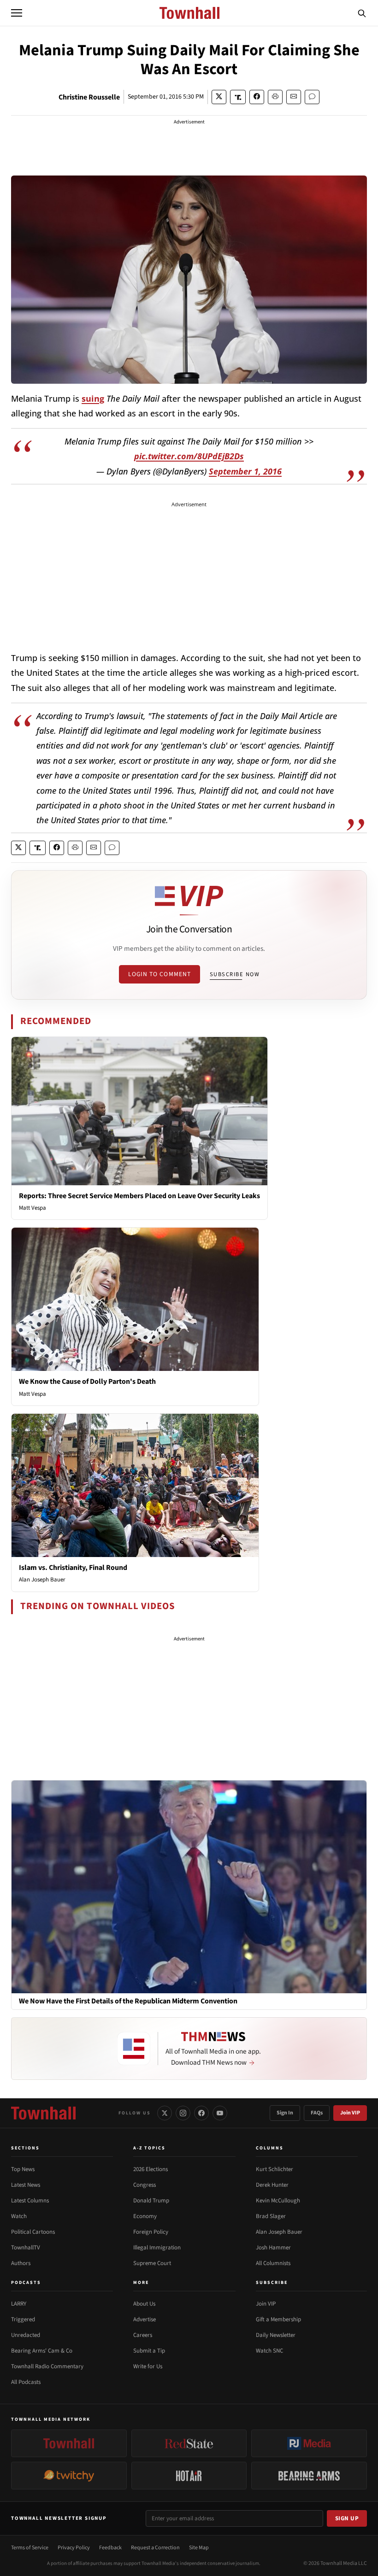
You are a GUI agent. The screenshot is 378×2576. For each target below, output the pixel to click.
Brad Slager (271, 2216)
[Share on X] (219, 97)
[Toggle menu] (17, 13)
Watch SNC (269, 2351)
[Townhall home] (43, 2113)
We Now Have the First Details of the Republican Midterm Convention (128, 2001)
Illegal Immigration (157, 2248)
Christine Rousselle (89, 97)
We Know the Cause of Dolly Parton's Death (87, 1382)
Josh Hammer (273, 2248)
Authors (21, 2263)
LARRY (19, 2304)
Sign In (285, 2113)
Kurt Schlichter (275, 2169)
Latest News (26, 2185)
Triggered (23, 2319)
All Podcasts (26, 2382)
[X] (165, 2113)
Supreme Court (152, 2263)
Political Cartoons (33, 2232)
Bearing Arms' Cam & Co (42, 2351)
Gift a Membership (278, 2319)
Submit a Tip (149, 2351)
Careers (143, 2335)
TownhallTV (26, 2248)
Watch (19, 2216)
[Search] (362, 13)
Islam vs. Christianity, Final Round (73, 1568)
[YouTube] (220, 2113)
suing (93, 398)
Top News (23, 2169)
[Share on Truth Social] (238, 97)
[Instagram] (183, 2113)
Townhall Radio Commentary (47, 2366)
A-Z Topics (149, 2148)
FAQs (317, 2113)
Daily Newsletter (276, 2335)
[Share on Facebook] (257, 97)
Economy (145, 2216)
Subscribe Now (235, 974)
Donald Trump (151, 2201)
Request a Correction (155, 2548)
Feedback (110, 2548)
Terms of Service (30, 2548)
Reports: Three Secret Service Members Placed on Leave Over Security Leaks (139, 1196)
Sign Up (347, 2518)
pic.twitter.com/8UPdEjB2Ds (189, 456)
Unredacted (26, 2335)
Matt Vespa (32, 1208)
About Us (144, 2304)
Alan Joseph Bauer (42, 1580)
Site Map (199, 2548)
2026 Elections (151, 2169)
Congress (145, 2185)
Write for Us (148, 2366)
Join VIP (350, 2113)
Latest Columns (30, 2201)
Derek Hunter (272, 2185)
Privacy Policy (74, 2548)
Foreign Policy (151, 2232)
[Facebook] (201, 2113)
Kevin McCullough (278, 2201)
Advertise (145, 2319)
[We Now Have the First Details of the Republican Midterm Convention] (189, 1886)
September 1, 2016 (245, 471)
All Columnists (273, 2263)
